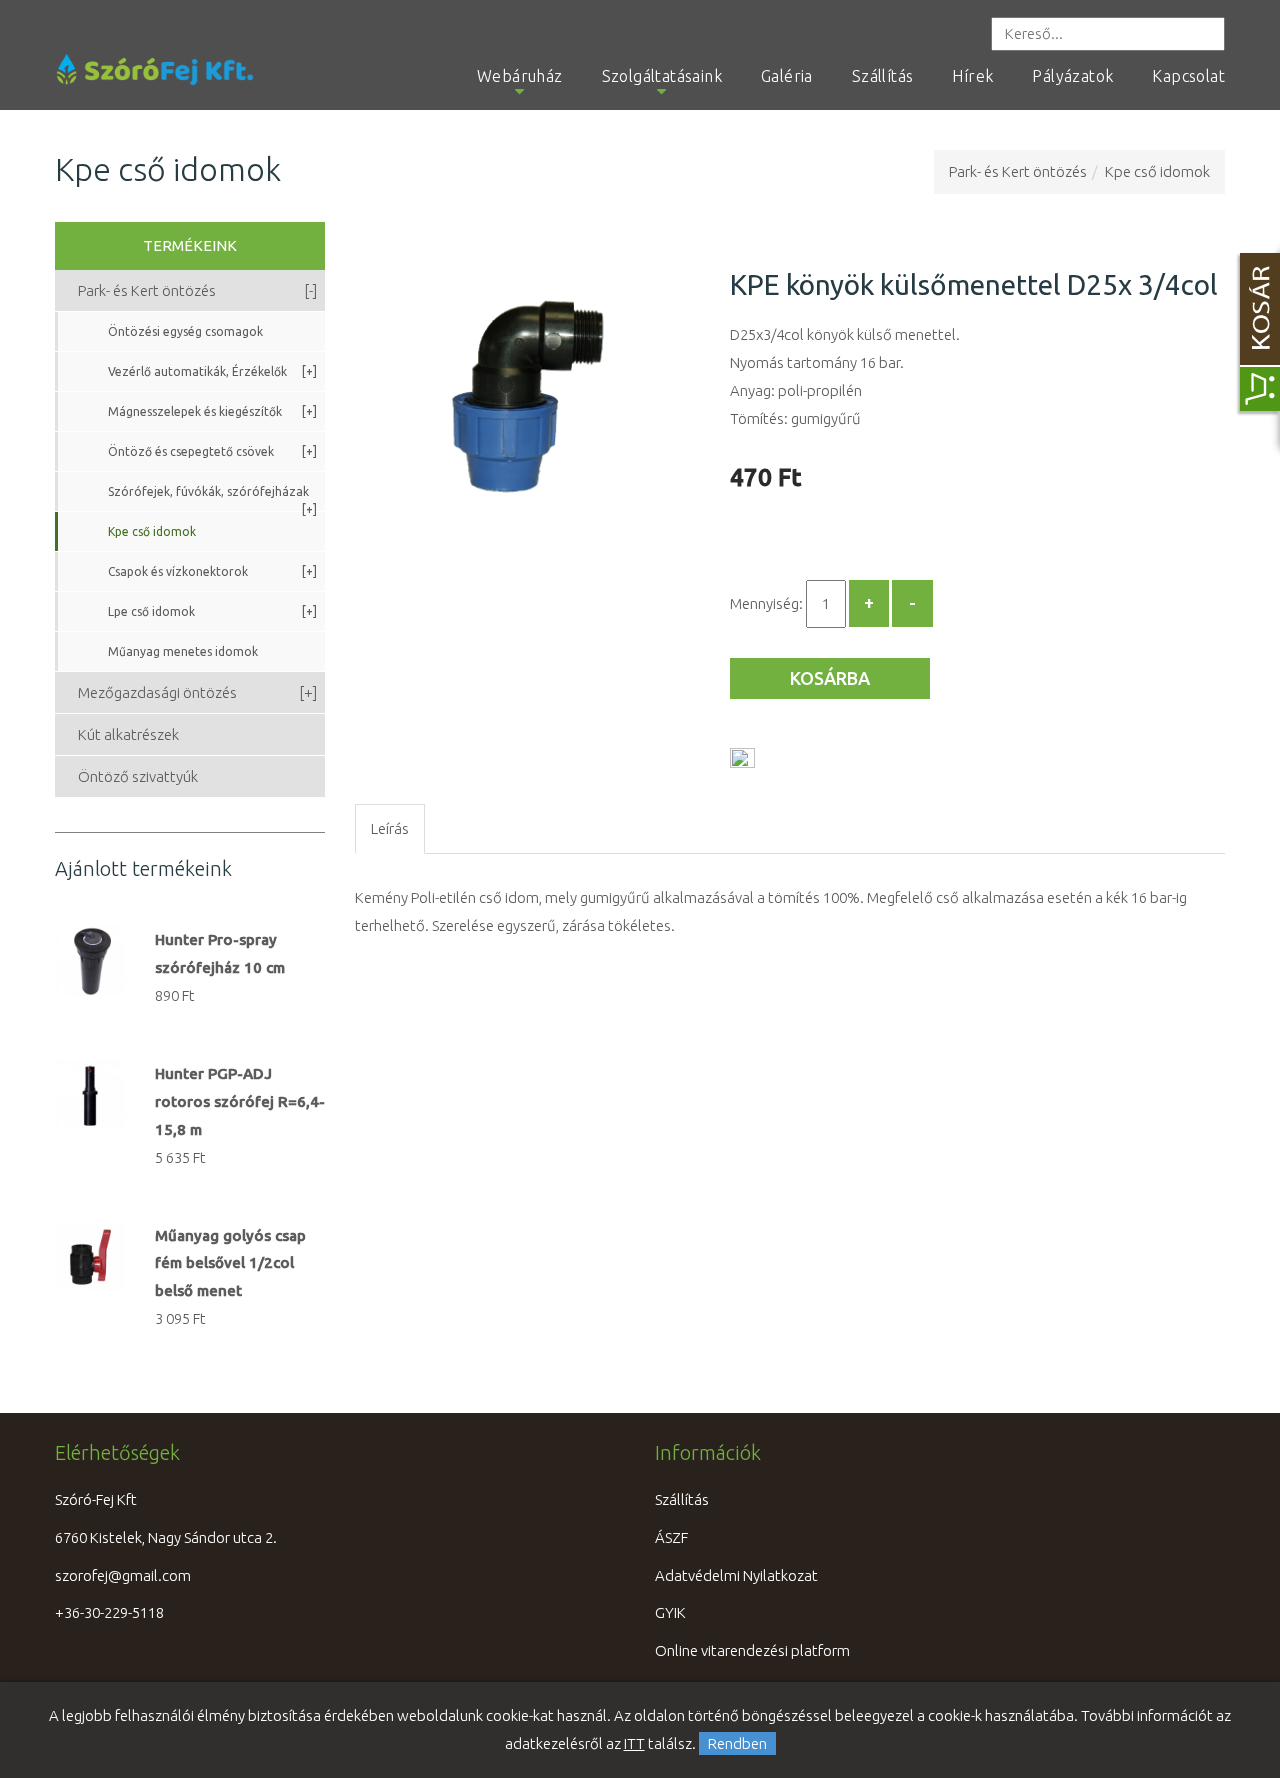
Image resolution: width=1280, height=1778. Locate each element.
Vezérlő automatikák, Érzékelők (212, 371)
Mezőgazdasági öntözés (197, 692)
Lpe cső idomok (212, 611)
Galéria (787, 76)
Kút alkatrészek (128, 734)
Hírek (972, 76)
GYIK (670, 1612)
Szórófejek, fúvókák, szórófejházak (212, 498)
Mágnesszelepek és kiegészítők (212, 411)
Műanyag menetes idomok (183, 651)
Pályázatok (1072, 76)
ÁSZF (671, 1537)
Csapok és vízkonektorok (212, 571)
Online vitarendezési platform (752, 1650)
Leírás (390, 828)
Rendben (737, 1743)
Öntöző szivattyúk (138, 776)
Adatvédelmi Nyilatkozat (736, 1575)
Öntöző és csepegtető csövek (212, 451)
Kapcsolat (1188, 76)
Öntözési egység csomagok (185, 331)
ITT (634, 1743)
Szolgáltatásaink (662, 76)
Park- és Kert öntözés (1018, 171)
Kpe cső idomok (1157, 171)
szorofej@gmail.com (123, 1575)
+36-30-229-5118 (109, 1612)
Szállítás (883, 76)
